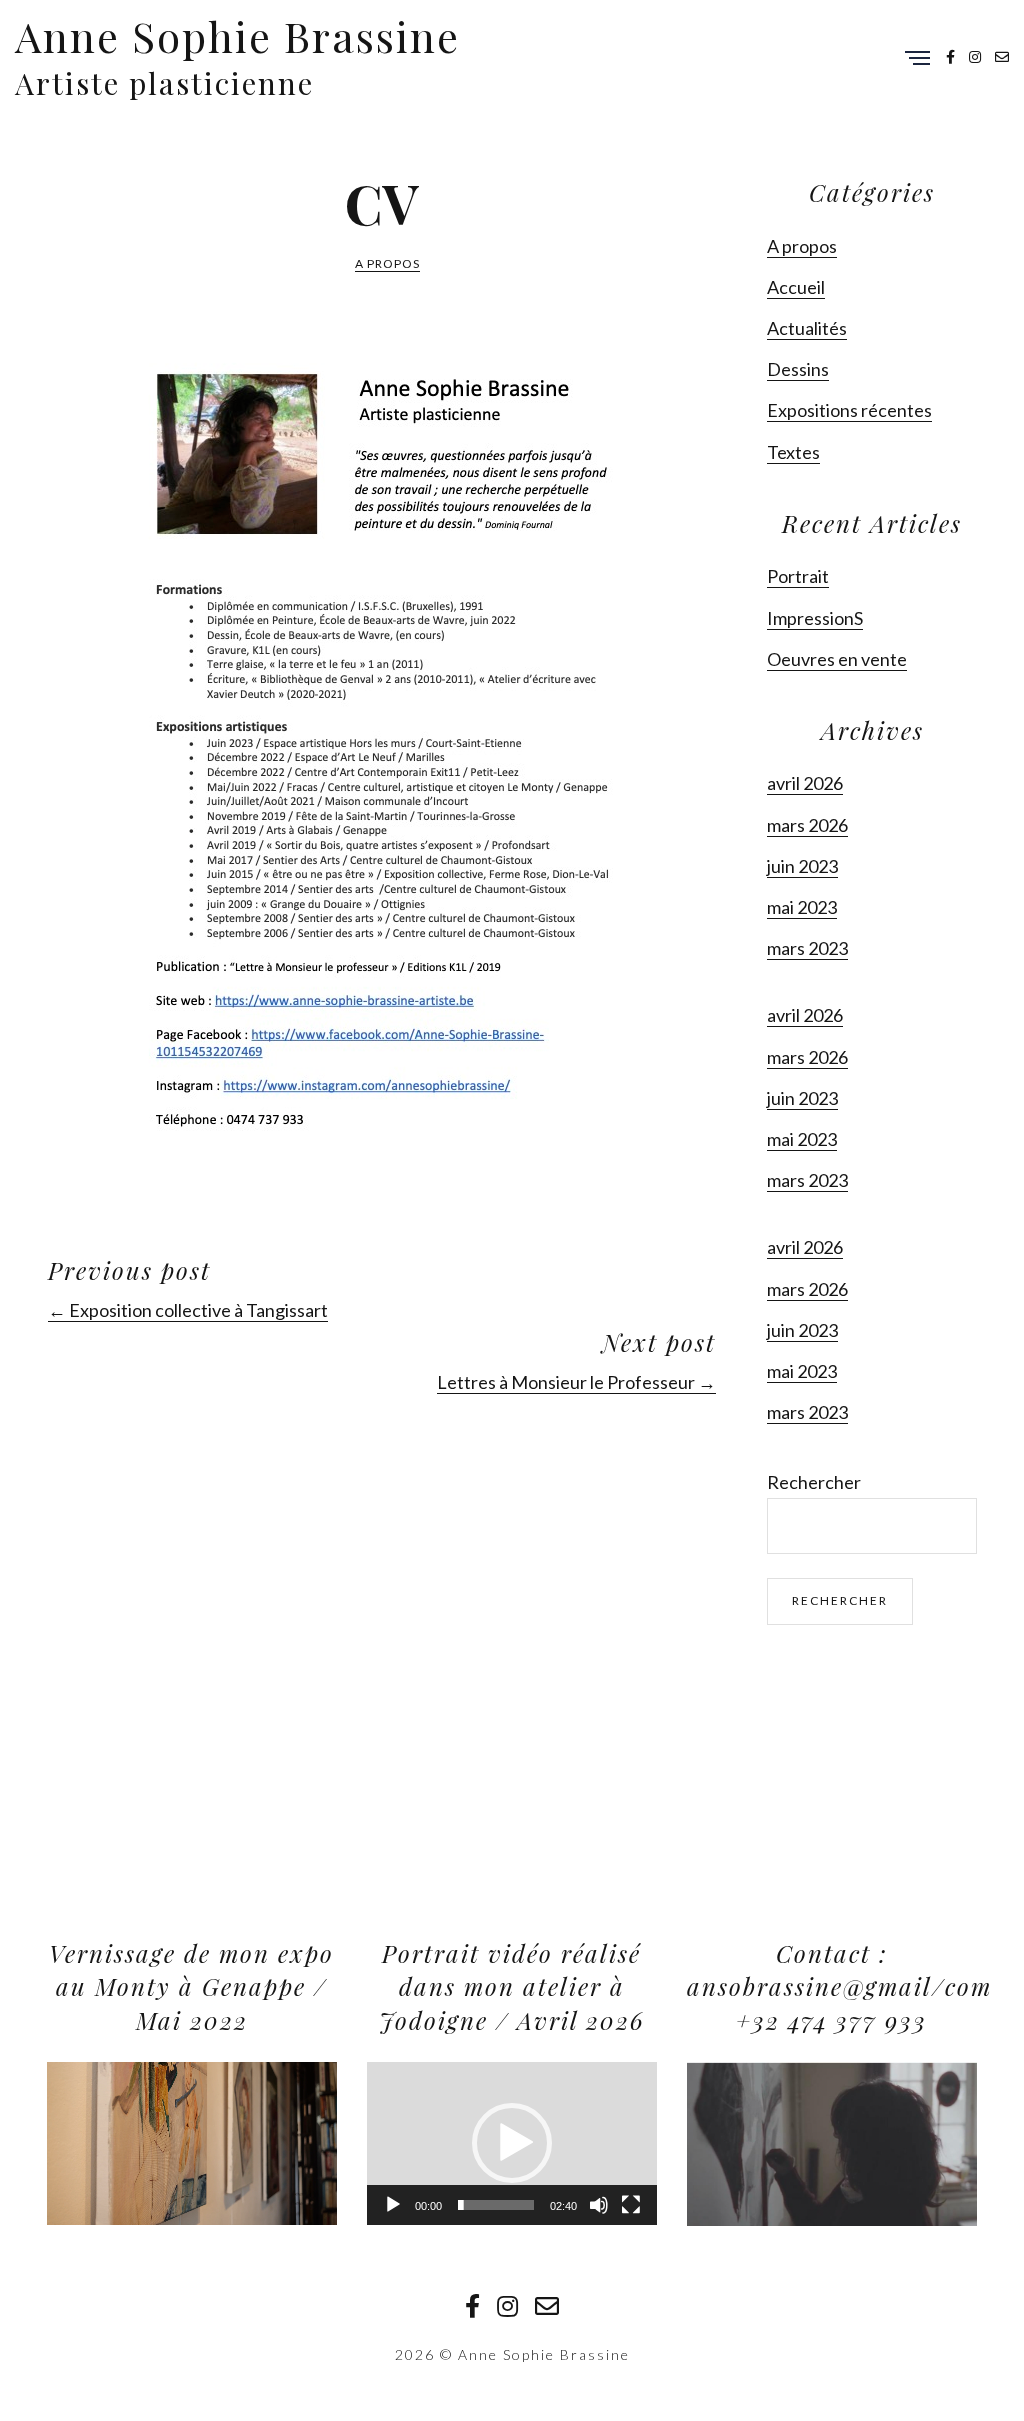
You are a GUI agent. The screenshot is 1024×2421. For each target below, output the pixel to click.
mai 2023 (802, 907)
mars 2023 (807, 948)
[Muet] (599, 2205)
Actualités (807, 328)
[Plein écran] (631, 2205)
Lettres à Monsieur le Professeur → (576, 1382)
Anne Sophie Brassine (237, 36)
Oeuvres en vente (837, 659)
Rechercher (814, 1482)
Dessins (798, 369)
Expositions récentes (849, 410)
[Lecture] (393, 2205)
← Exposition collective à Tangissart (188, 1310)
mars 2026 (807, 825)
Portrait (798, 576)
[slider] (496, 2205)
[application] (192, 2143)
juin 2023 (802, 866)
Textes (793, 452)
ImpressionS (815, 618)
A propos (387, 263)
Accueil (796, 287)
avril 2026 (805, 783)
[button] (512, 2143)
